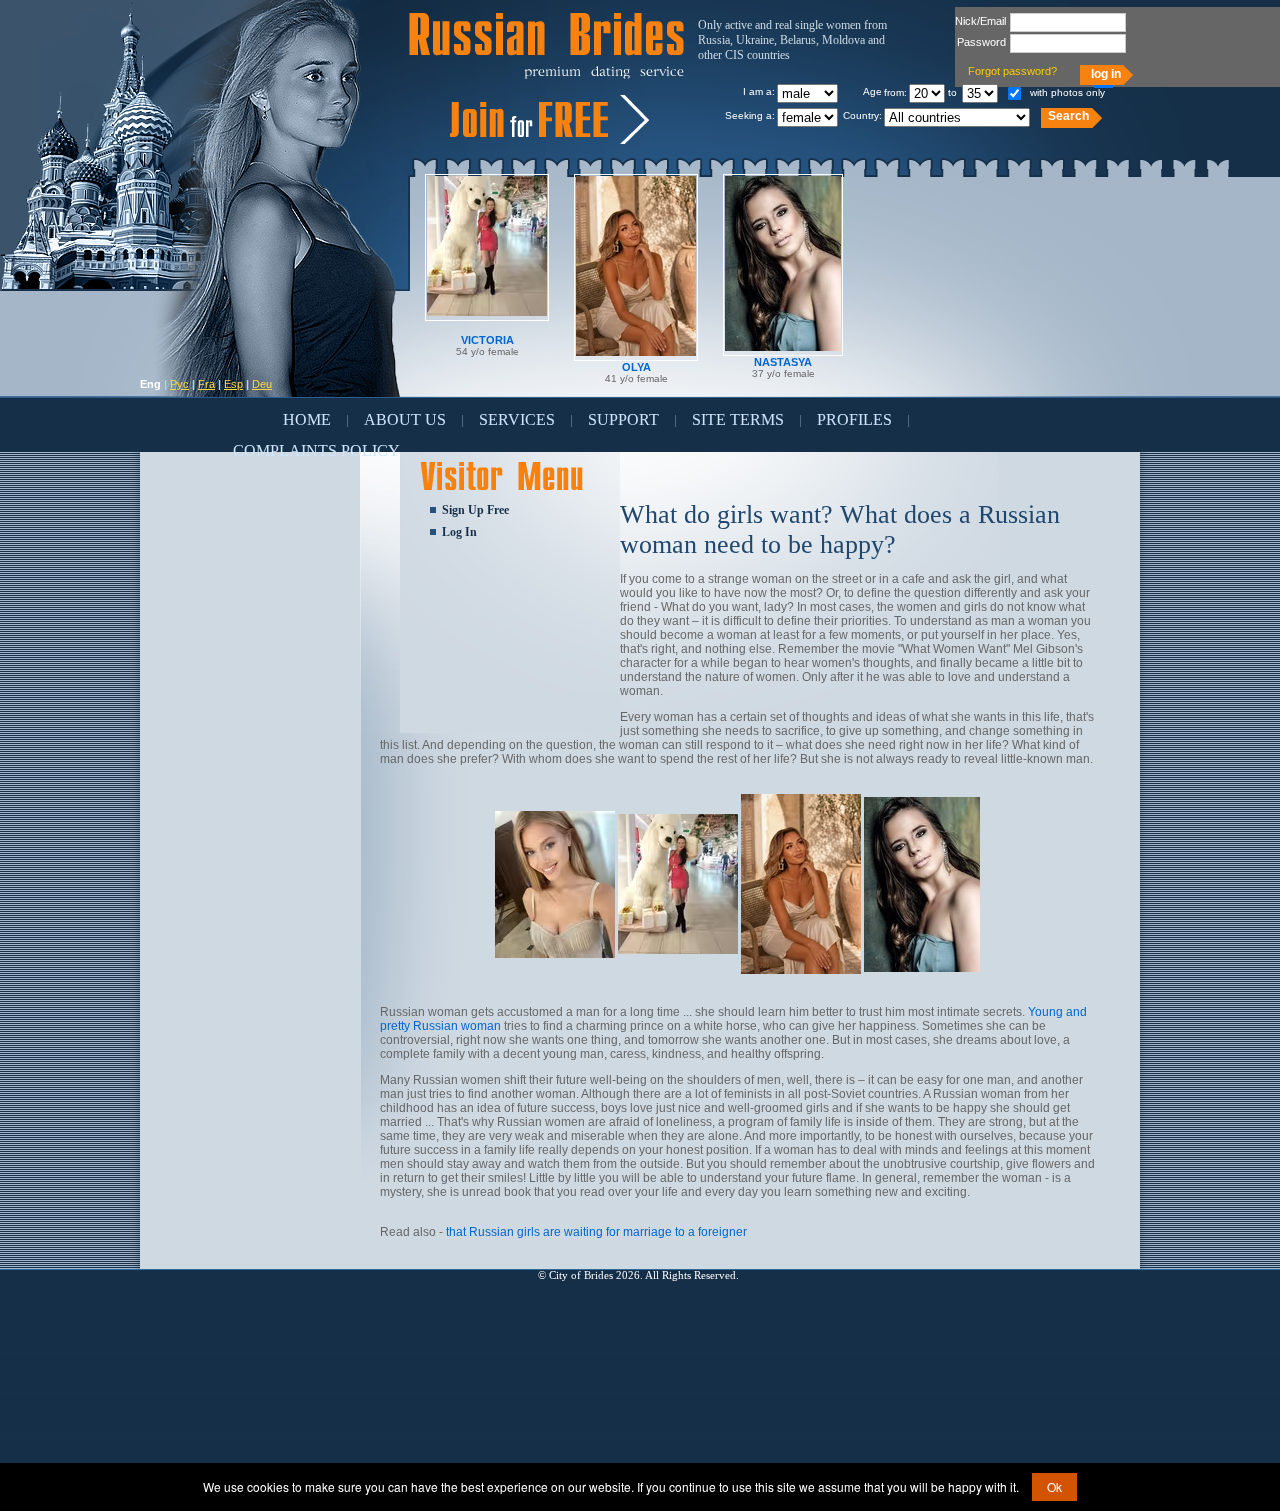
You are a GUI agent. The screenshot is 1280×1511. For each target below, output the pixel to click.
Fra (206, 384)
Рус (179, 384)
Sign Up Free (475, 510)
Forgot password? (1012, 71)
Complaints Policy (316, 450)
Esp (233, 384)
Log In (459, 532)
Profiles (854, 419)
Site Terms (738, 419)
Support (623, 419)
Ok (1054, 1486)
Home (307, 419)
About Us (405, 419)
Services (517, 419)
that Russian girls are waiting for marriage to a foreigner (596, 1232)
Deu (262, 384)
